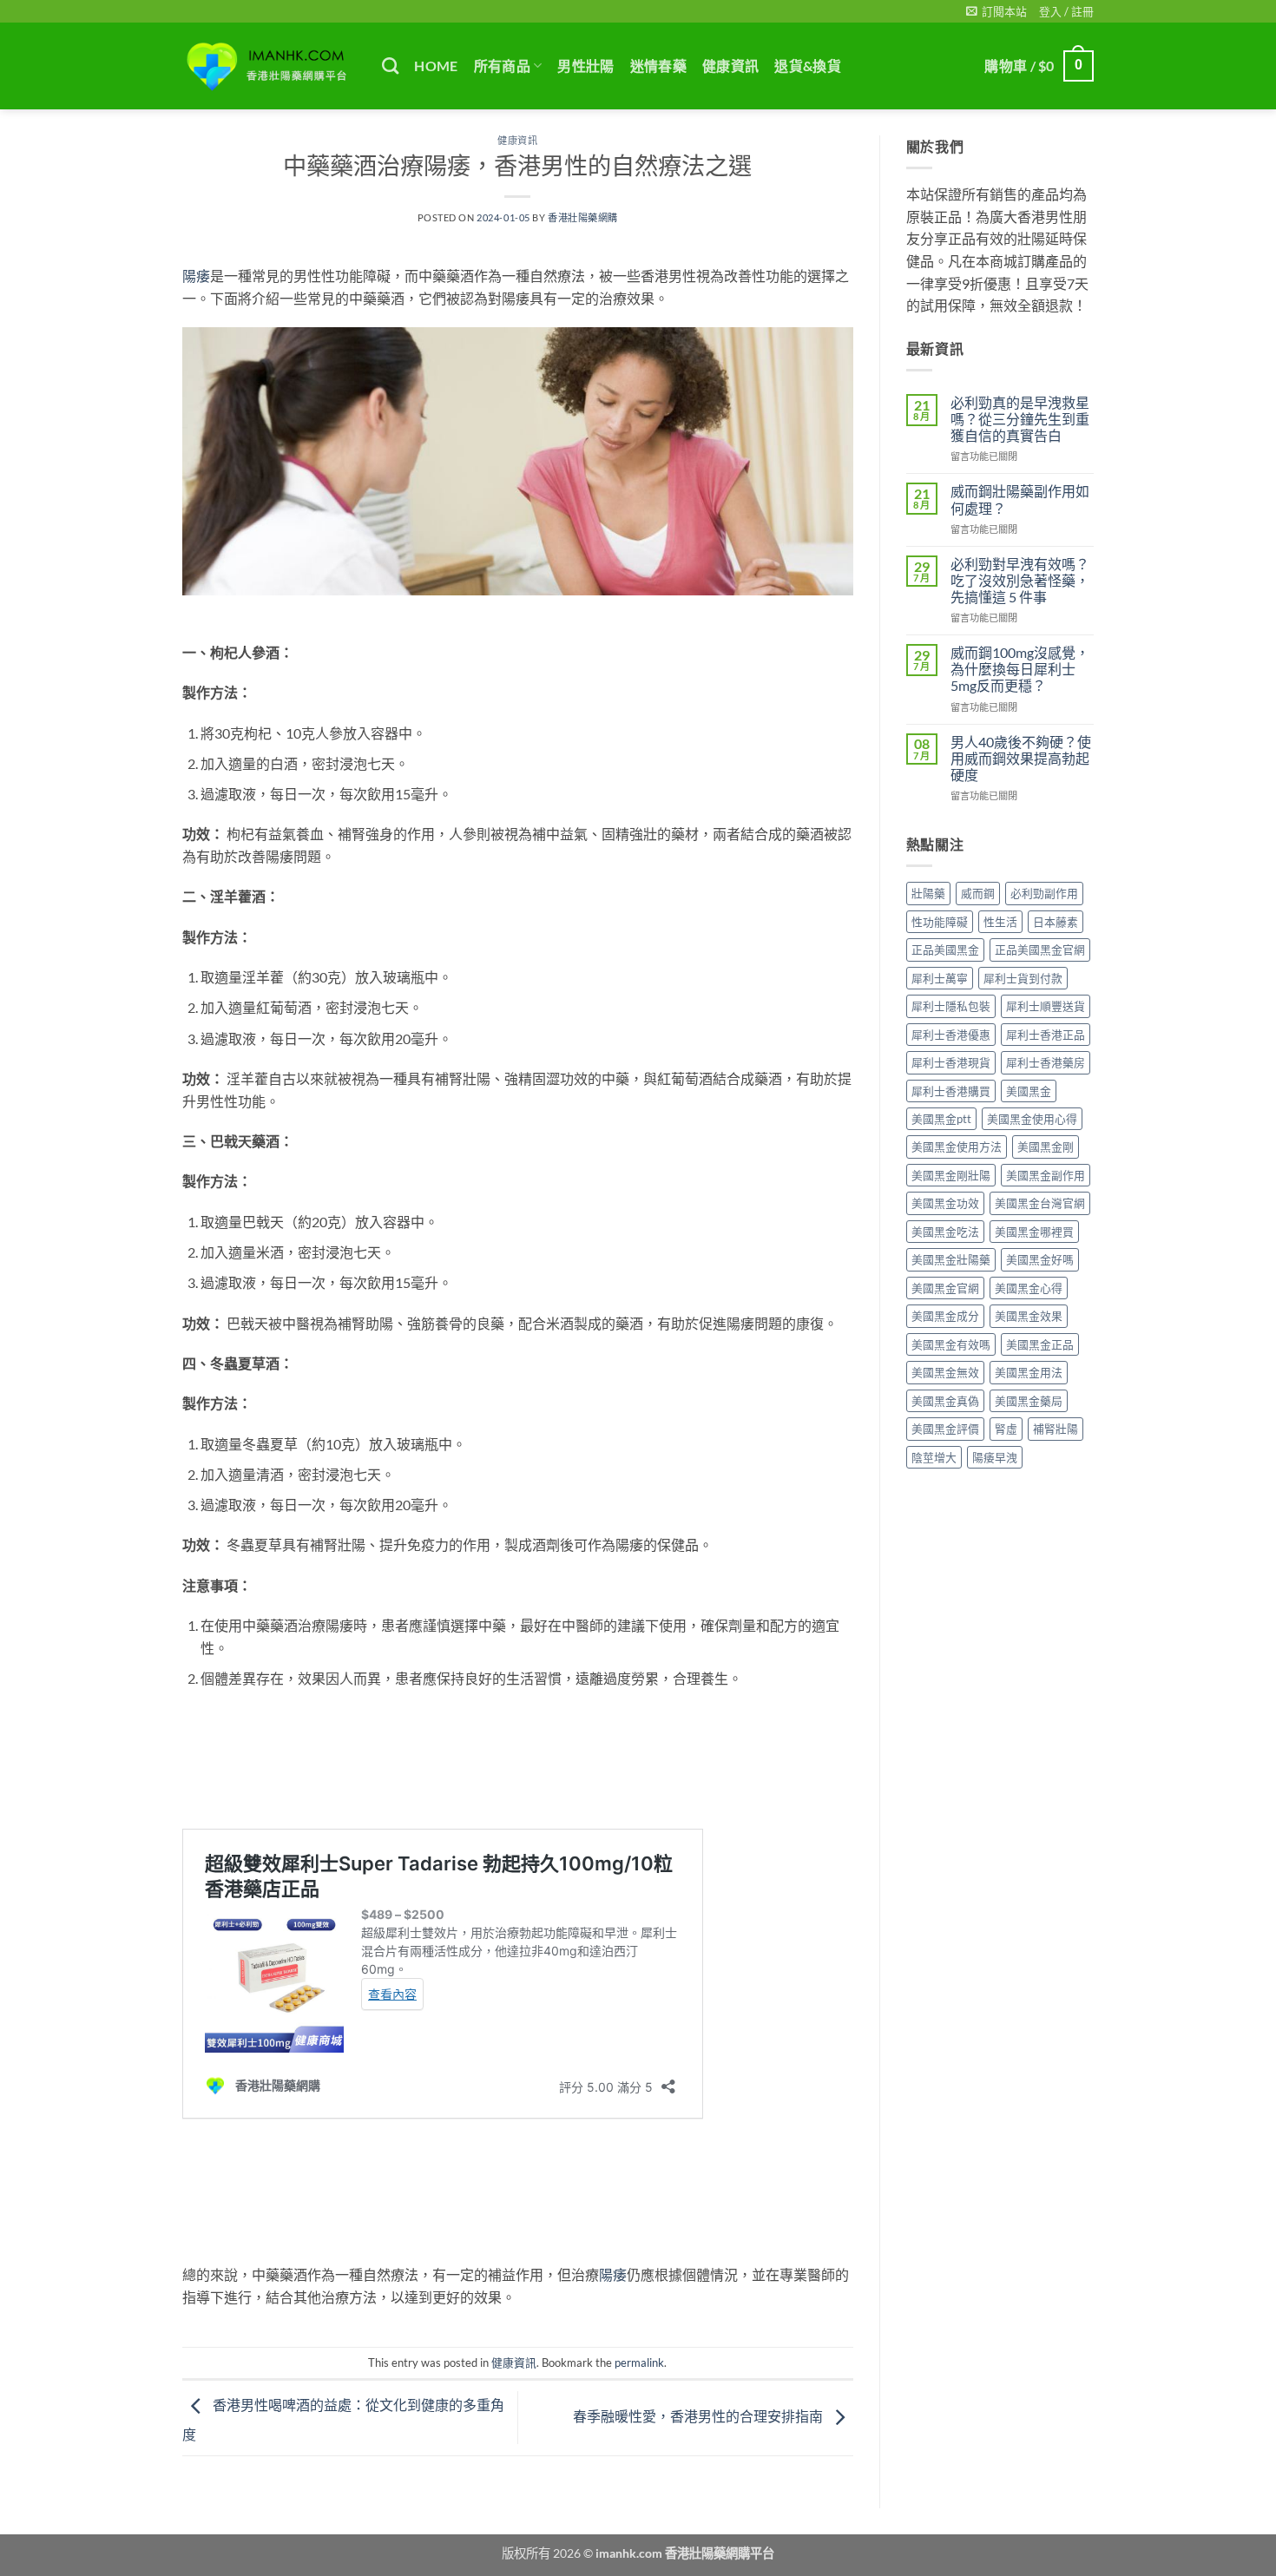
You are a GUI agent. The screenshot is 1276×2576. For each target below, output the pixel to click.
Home (436, 66)
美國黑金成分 (945, 1316)
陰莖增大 (934, 1457)
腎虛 (1006, 1429)
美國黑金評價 (945, 1429)
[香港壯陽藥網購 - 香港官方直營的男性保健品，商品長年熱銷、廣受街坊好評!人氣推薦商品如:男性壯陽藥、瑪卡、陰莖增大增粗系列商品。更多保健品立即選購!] (269, 66)
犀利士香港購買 (951, 1091)
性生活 (1000, 922)
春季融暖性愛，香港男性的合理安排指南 (699, 2416)
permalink (639, 2362)
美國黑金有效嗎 (951, 1344)
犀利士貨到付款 (1023, 978)
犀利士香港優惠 (951, 1035)
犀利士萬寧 (940, 978)
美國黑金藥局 (1029, 1401)
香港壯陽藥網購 (583, 217)
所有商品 (502, 66)
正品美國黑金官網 (1040, 950)
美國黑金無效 (945, 1372)
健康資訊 (730, 66)
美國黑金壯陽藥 (951, 1259)
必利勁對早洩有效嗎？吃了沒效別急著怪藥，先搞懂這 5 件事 (1020, 580)
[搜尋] (390, 66)
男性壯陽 (585, 66)
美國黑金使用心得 (1032, 1119)
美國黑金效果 (1029, 1316)
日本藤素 (1056, 922)
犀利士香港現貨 (951, 1062)
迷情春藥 (658, 66)
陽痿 (196, 276)
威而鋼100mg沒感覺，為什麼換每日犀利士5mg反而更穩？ (1020, 669)
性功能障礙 (940, 922)
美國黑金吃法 (945, 1232)
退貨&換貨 (808, 66)
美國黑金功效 (945, 1203)
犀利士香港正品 (1046, 1035)
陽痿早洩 (995, 1457)
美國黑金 (1029, 1091)
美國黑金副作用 (1046, 1175)
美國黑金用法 (1029, 1372)
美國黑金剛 (1046, 1147)
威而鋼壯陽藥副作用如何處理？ (1020, 499)
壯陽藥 (928, 893)
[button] (996, 11)
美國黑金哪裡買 (1034, 1232)
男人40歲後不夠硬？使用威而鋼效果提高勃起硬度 (1021, 758)
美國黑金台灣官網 (1040, 1203)
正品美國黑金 (945, 950)
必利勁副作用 (1044, 893)
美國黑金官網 (945, 1288)
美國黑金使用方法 (957, 1147)
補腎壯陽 (1056, 1429)
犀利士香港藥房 (1046, 1062)
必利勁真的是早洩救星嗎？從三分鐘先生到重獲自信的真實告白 (1020, 419)
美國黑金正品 (1040, 1344)
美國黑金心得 (1029, 1288)
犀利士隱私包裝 (951, 1006)
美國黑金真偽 (945, 1401)
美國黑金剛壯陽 (951, 1175)
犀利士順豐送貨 (1046, 1006)
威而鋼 (978, 893)
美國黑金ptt (941, 1119)
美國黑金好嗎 (1040, 1259)
